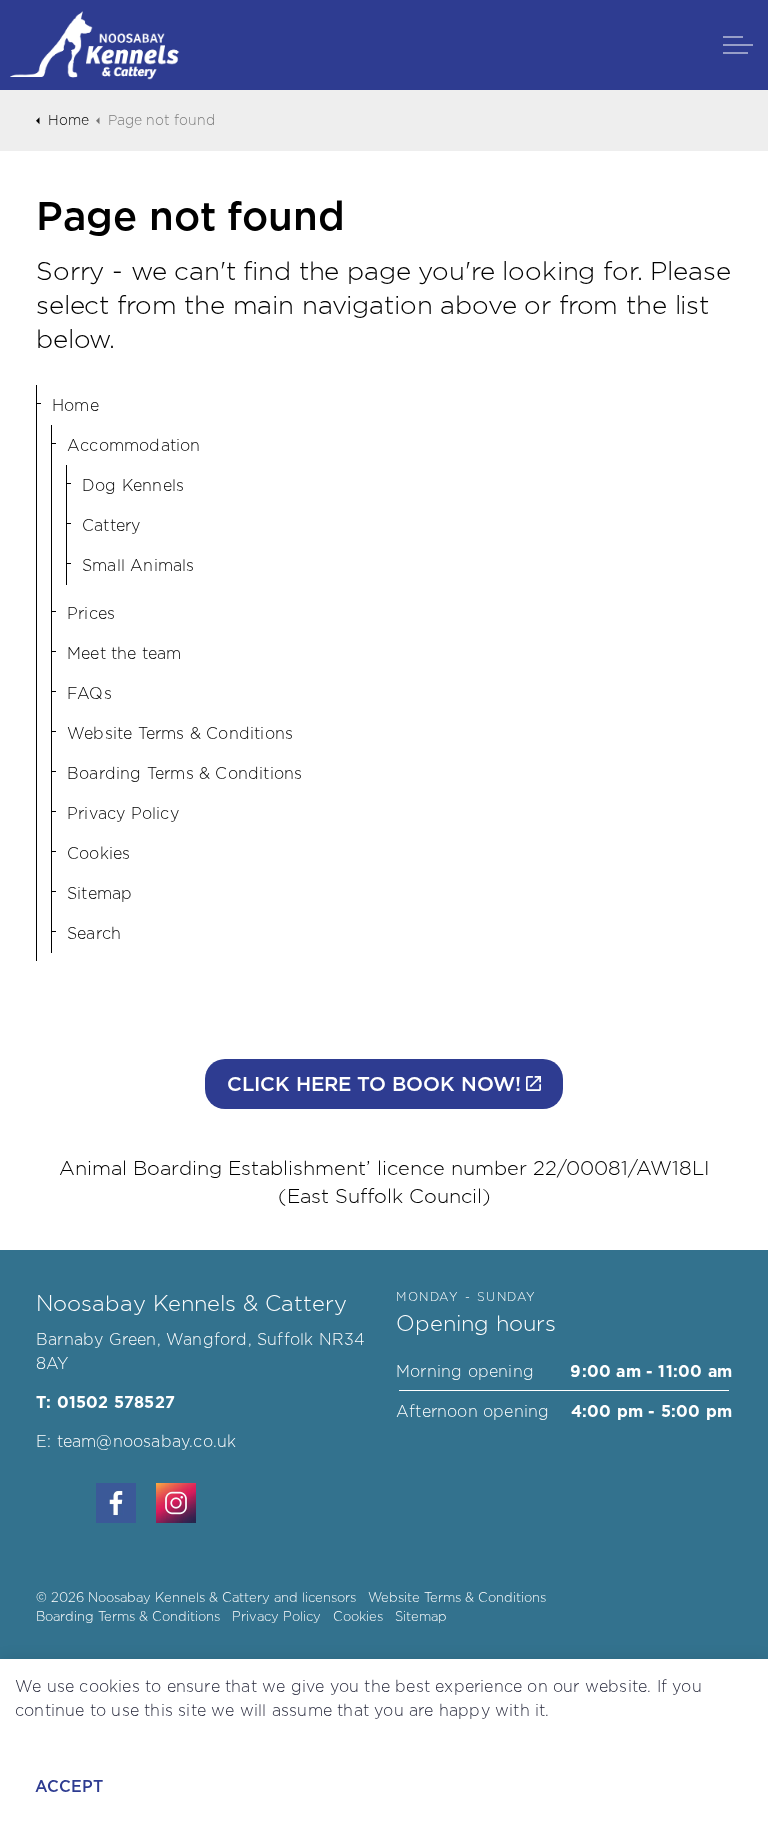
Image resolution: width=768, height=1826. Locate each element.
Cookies (98, 853)
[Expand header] (738, 45)
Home (75, 405)
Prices (91, 613)
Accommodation (134, 445)
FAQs (89, 693)
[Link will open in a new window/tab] (116, 1503)
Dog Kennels (133, 485)
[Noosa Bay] (95, 45)
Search (94, 933)
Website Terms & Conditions (180, 733)
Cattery (111, 525)
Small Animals (138, 565)
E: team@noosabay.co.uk (136, 1441)
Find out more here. (94, 1734)
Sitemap (99, 893)
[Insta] (176, 1503)
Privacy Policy (123, 813)
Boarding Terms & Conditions (184, 773)
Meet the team (124, 653)
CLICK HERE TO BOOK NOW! (374, 1084)
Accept (69, 1786)
